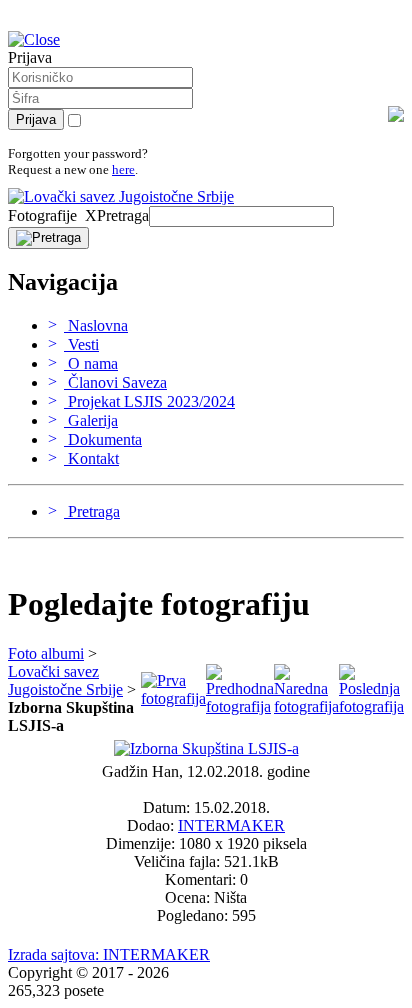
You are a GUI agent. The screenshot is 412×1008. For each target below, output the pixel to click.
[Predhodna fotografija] (240, 706)
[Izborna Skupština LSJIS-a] (206, 748)
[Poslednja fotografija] (371, 706)
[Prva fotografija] (173, 698)
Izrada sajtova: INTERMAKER (109, 954)
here (123, 169)
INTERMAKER (231, 825)
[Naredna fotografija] (306, 706)
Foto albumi (46, 653)
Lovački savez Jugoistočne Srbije (65, 680)
